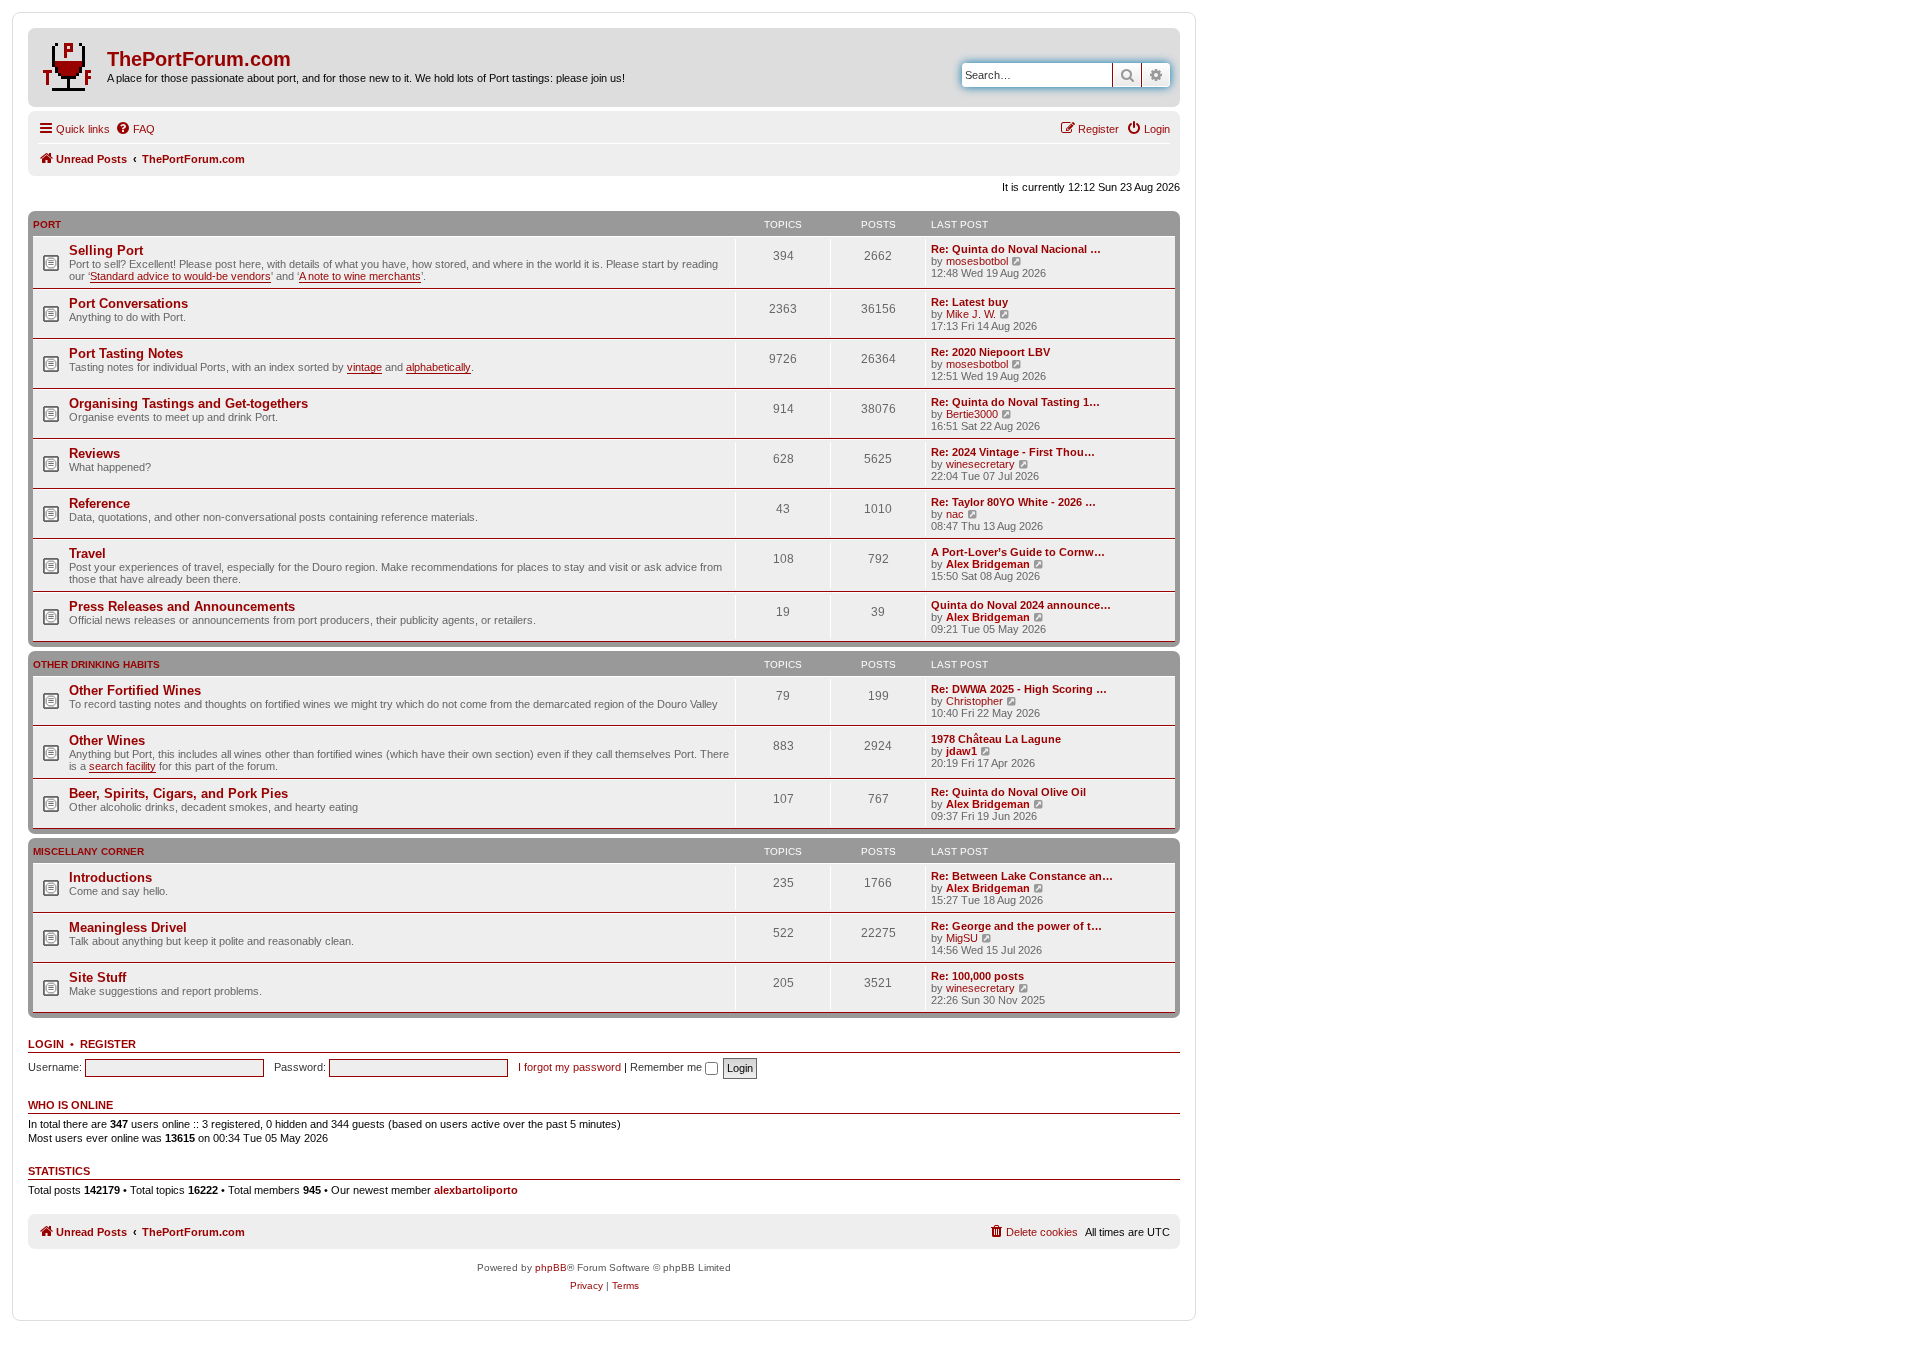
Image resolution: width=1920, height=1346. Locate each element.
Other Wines (107, 740)
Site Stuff (97, 977)
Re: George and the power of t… (1016, 926)
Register (108, 1044)
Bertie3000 (972, 414)
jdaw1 (961, 751)
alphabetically (438, 367)
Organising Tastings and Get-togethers (188, 403)
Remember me (667, 1067)
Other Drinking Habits (96, 664)
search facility (122, 766)
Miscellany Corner (88, 851)
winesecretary (980, 464)
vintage (364, 367)
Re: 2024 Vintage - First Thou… (1013, 452)
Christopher (974, 701)
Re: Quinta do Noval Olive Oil (1008, 792)
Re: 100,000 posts (977, 976)
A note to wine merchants (360, 276)
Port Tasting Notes (126, 353)
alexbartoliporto (476, 1190)
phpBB (551, 1267)
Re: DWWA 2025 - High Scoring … (1019, 689)
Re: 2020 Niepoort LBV (990, 352)
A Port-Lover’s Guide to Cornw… (1018, 552)
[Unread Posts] (70, 63)
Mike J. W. (971, 314)
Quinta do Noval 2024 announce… (1021, 605)
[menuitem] (135, 129)
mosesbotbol (977, 261)
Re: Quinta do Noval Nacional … (1016, 249)
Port (47, 224)
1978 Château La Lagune (996, 739)
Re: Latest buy (969, 302)
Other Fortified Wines (135, 690)
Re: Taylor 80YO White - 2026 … (1013, 502)
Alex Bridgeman (988, 564)
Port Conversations (128, 303)
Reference (99, 503)
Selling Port (106, 250)
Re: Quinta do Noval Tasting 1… (1015, 402)
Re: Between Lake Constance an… (1022, 876)
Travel (87, 553)
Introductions (110, 877)
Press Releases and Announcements (182, 606)
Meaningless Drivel (128, 927)
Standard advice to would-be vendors (180, 276)
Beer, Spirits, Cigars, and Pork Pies (178, 793)
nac (955, 514)
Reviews (94, 453)
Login (46, 1044)
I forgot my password (569, 1067)
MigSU (962, 938)
